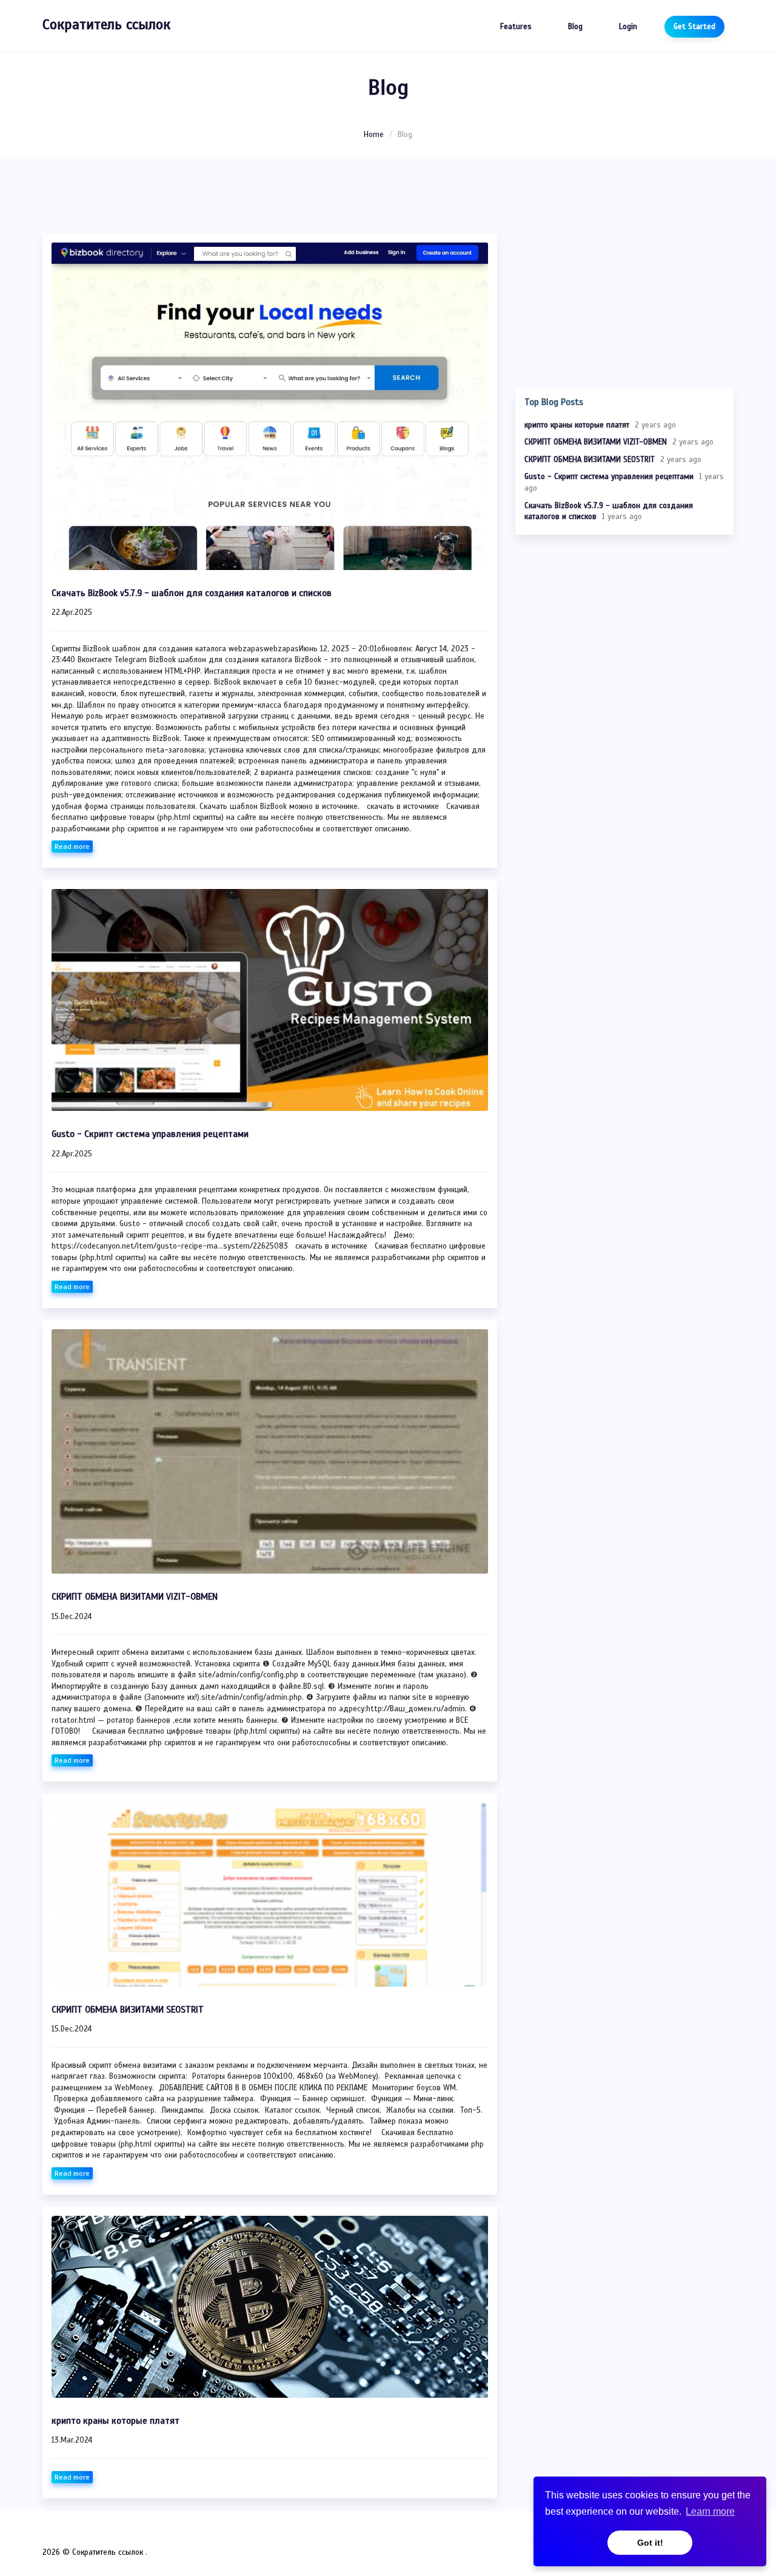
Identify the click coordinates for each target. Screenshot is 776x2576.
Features (516, 27)
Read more (72, 847)
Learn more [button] (710, 2511)
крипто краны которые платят (115, 2421)
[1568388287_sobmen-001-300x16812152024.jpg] (270, 1451)
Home (374, 135)
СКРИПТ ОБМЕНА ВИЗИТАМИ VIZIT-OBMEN (135, 1597)
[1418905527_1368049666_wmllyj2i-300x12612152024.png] (270, 1894)
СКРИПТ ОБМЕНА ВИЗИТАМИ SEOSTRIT (128, 2010)
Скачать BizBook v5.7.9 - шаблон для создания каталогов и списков (192, 593)
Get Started (694, 27)
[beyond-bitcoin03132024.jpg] (270, 2307)
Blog (575, 27)
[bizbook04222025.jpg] (270, 406)
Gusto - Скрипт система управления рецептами (150, 1134)
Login (628, 27)
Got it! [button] (650, 2543)
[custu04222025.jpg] (270, 1000)
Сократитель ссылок (106, 25)
